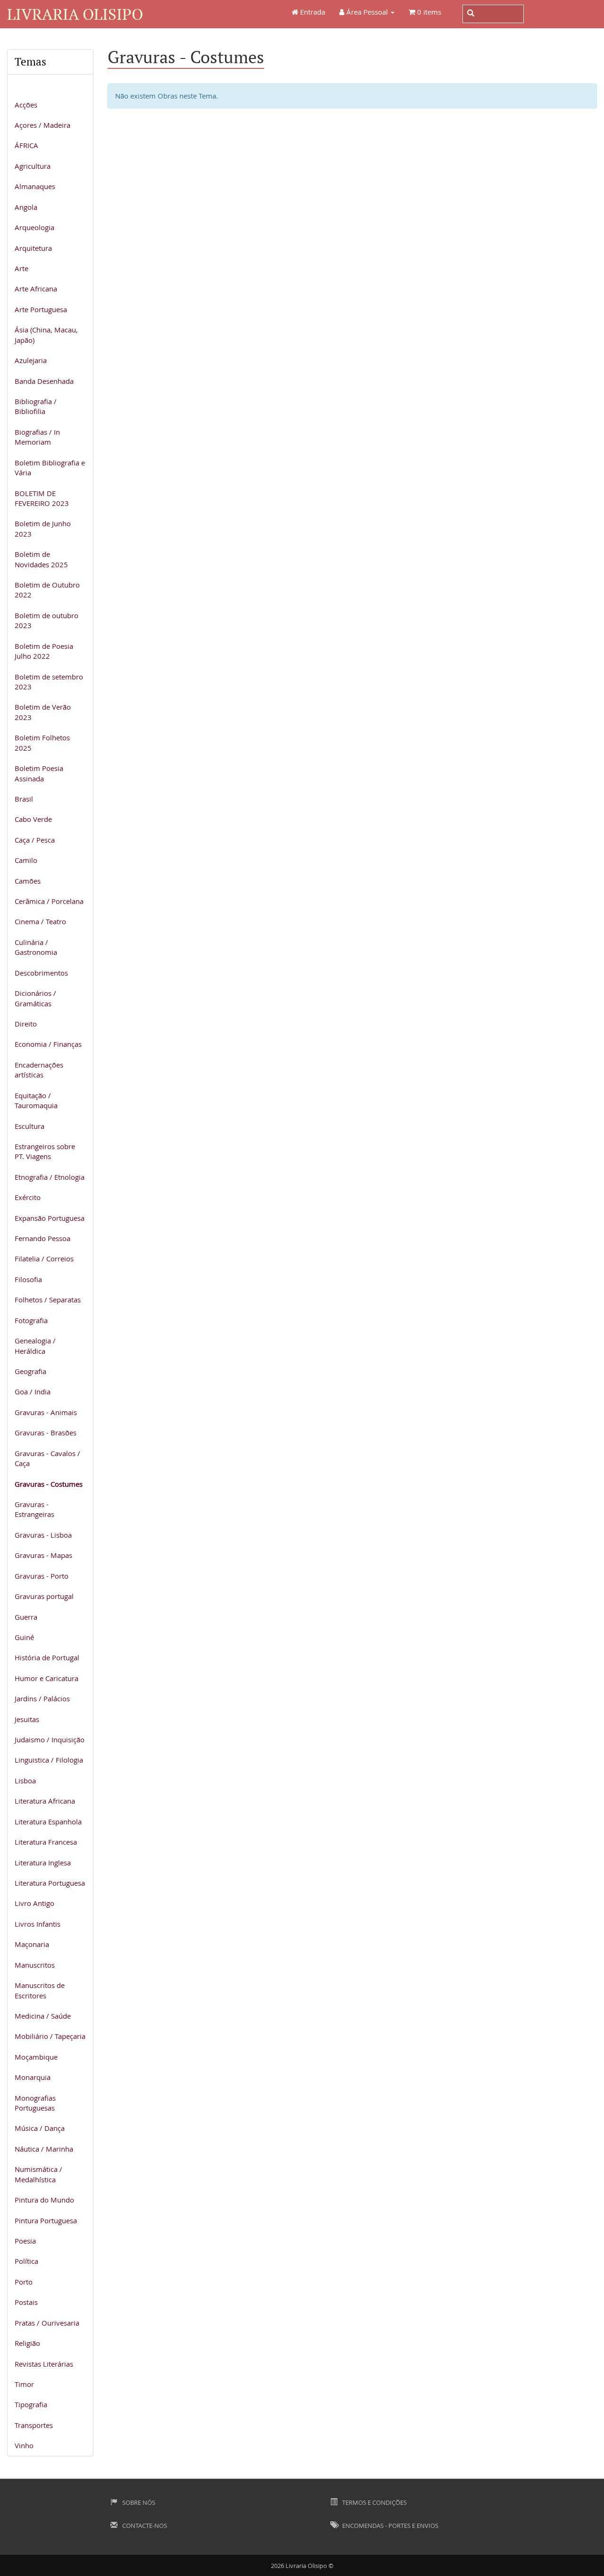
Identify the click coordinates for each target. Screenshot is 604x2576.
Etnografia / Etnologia (50, 1177)
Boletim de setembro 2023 (49, 682)
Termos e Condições (374, 2502)
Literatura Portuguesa (50, 1883)
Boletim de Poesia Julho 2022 (44, 651)
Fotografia (31, 1320)
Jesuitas (27, 1719)
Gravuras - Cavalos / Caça (47, 1458)
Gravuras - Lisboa (43, 1535)
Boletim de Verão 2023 (43, 712)
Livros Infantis (38, 1924)
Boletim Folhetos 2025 (42, 742)
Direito (26, 1024)
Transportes (34, 2425)
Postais (26, 2302)
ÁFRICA (26, 145)
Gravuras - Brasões (46, 1433)
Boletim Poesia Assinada (39, 773)
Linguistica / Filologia (49, 1760)
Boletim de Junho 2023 (43, 528)
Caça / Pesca (35, 840)
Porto (24, 2282)
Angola (26, 207)
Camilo (26, 860)
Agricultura (33, 166)
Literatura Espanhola (48, 1822)
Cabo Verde (33, 819)
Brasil (24, 799)
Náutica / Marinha (44, 2149)
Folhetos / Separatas (48, 1300)
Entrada (312, 12)
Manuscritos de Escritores (40, 1990)
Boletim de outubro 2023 (46, 620)
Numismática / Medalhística (38, 2174)
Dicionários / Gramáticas (35, 998)
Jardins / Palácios (42, 1698)
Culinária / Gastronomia (36, 947)
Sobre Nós (138, 2502)
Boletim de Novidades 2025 (41, 559)
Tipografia (31, 2404)
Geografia (30, 1371)
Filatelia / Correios (44, 1259)
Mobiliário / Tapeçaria (50, 2036)
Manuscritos (35, 1965)
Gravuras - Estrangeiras (34, 1509)
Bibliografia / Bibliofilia (36, 406)
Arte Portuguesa (41, 309)
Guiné (24, 1637)
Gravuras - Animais (46, 1412)
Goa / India (33, 1392)
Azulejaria (31, 360)
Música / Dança (40, 2128)
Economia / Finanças (48, 1044)
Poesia (25, 2241)
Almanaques (35, 186)
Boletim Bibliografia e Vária (50, 468)
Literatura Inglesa (43, 1863)
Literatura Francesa (46, 1842)
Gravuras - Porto (42, 1576)
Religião (27, 2343)
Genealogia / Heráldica (35, 1346)
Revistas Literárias (44, 2364)
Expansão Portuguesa (50, 1218)
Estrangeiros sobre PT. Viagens (45, 1151)
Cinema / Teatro (40, 921)
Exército (28, 1197)
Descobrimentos (41, 973)
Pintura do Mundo (44, 2200)
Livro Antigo (34, 1903)
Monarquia (33, 2077)
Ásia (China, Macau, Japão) (46, 335)
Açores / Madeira (42, 125)
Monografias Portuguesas (35, 2103)
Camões (28, 881)
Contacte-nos (144, 2526)
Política (26, 2261)
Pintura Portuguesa (46, 2220)
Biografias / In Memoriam (37, 437)
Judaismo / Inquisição (50, 1739)
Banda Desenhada (44, 381)
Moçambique (36, 2057)
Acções (26, 105)
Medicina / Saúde (43, 2016)
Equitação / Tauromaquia (36, 1100)
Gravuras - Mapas (43, 1555)
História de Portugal (47, 1657)
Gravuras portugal (44, 1596)
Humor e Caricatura (46, 1678)
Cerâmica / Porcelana (49, 901)
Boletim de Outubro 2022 (47, 590)
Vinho (24, 2445)
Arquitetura (33, 248)
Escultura (29, 1126)
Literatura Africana (45, 1801)
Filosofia (28, 1279)
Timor (24, 2384)
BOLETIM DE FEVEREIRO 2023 (42, 498)
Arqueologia (34, 227)
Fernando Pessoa (42, 1238)
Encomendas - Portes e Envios (390, 2526)
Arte (21, 268)
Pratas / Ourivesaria (47, 2323)
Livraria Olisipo (75, 14)
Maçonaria (32, 1944)
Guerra (26, 1617)
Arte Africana (36, 289)
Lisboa (25, 1781)
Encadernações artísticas (39, 1070)
